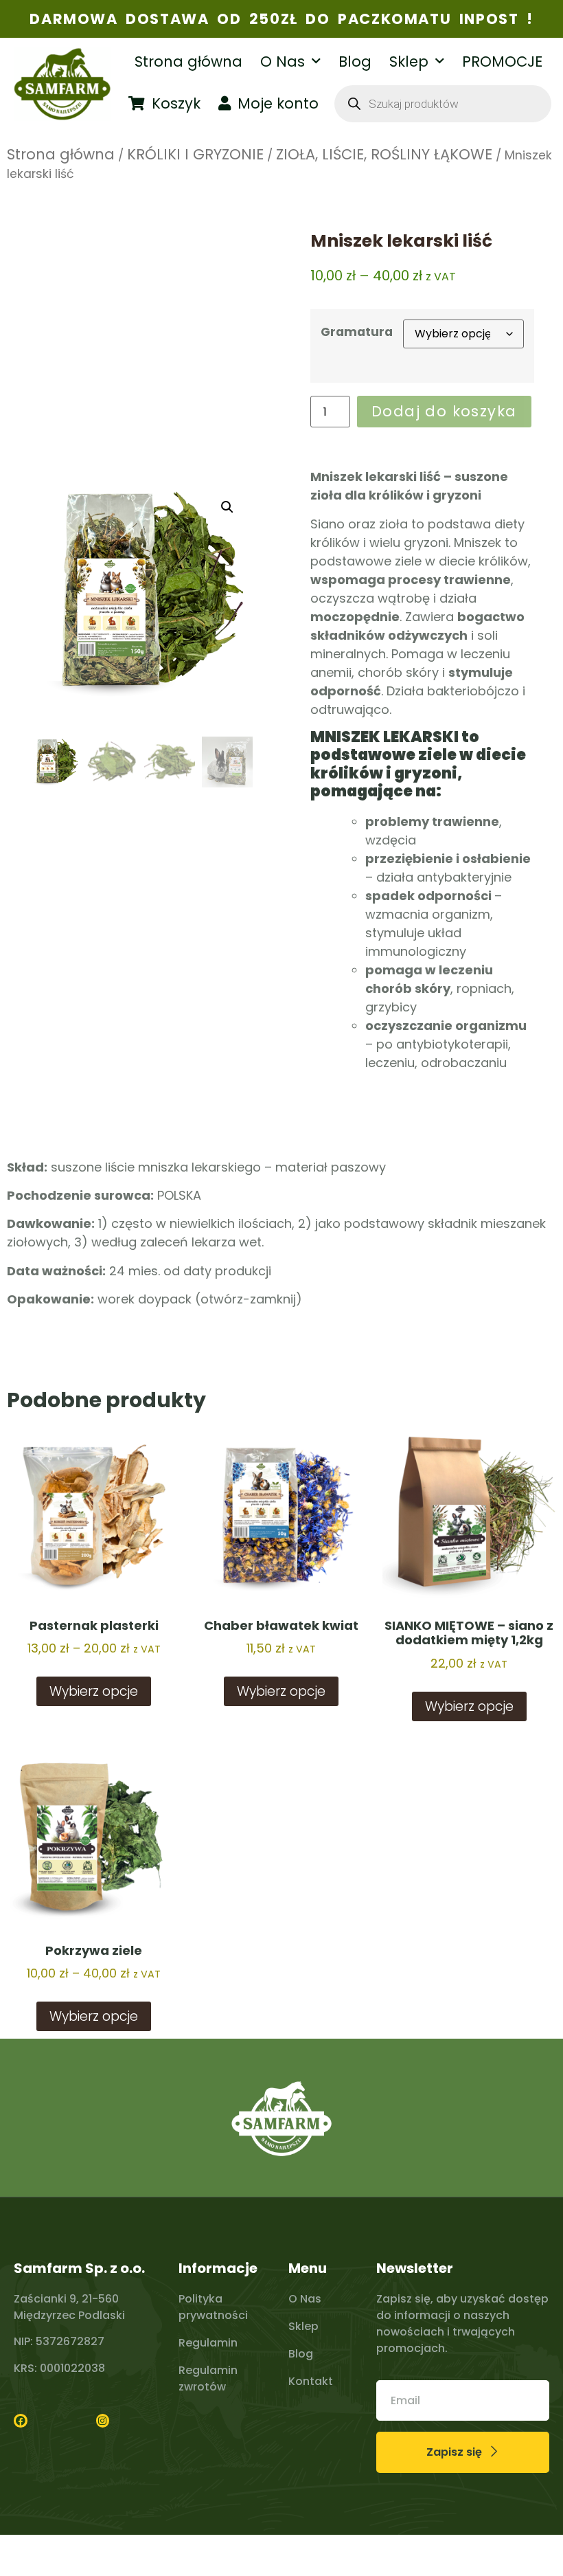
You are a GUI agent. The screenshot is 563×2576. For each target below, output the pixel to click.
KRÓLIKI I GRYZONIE (195, 154)
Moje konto (278, 103)
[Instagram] (103, 2421)
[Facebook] (21, 2421)
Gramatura (357, 332)
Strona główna (188, 61)
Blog (355, 61)
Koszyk (176, 103)
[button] (227, 507)
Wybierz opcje (94, 1691)
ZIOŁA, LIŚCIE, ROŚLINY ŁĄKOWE (384, 154)
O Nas (283, 61)
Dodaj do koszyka (444, 411)
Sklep (409, 61)
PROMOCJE (502, 61)
